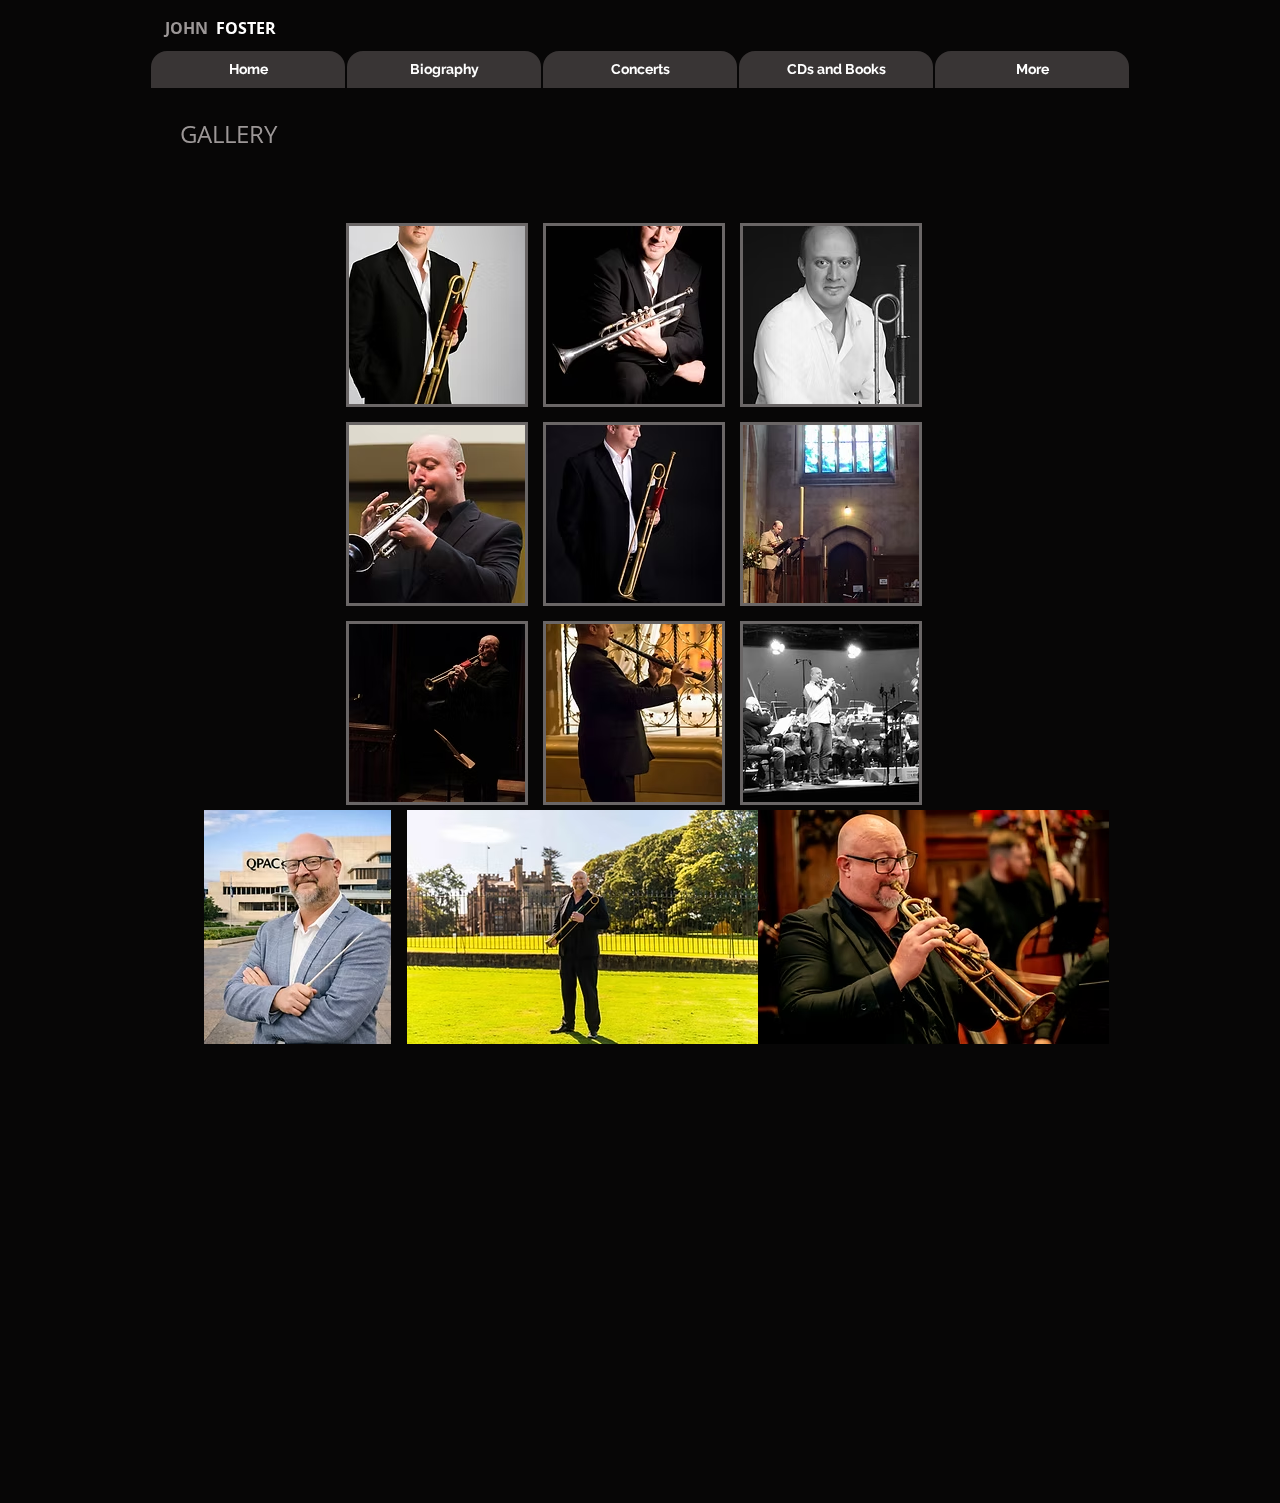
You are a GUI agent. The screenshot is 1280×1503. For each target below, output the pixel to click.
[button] (437, 315)
